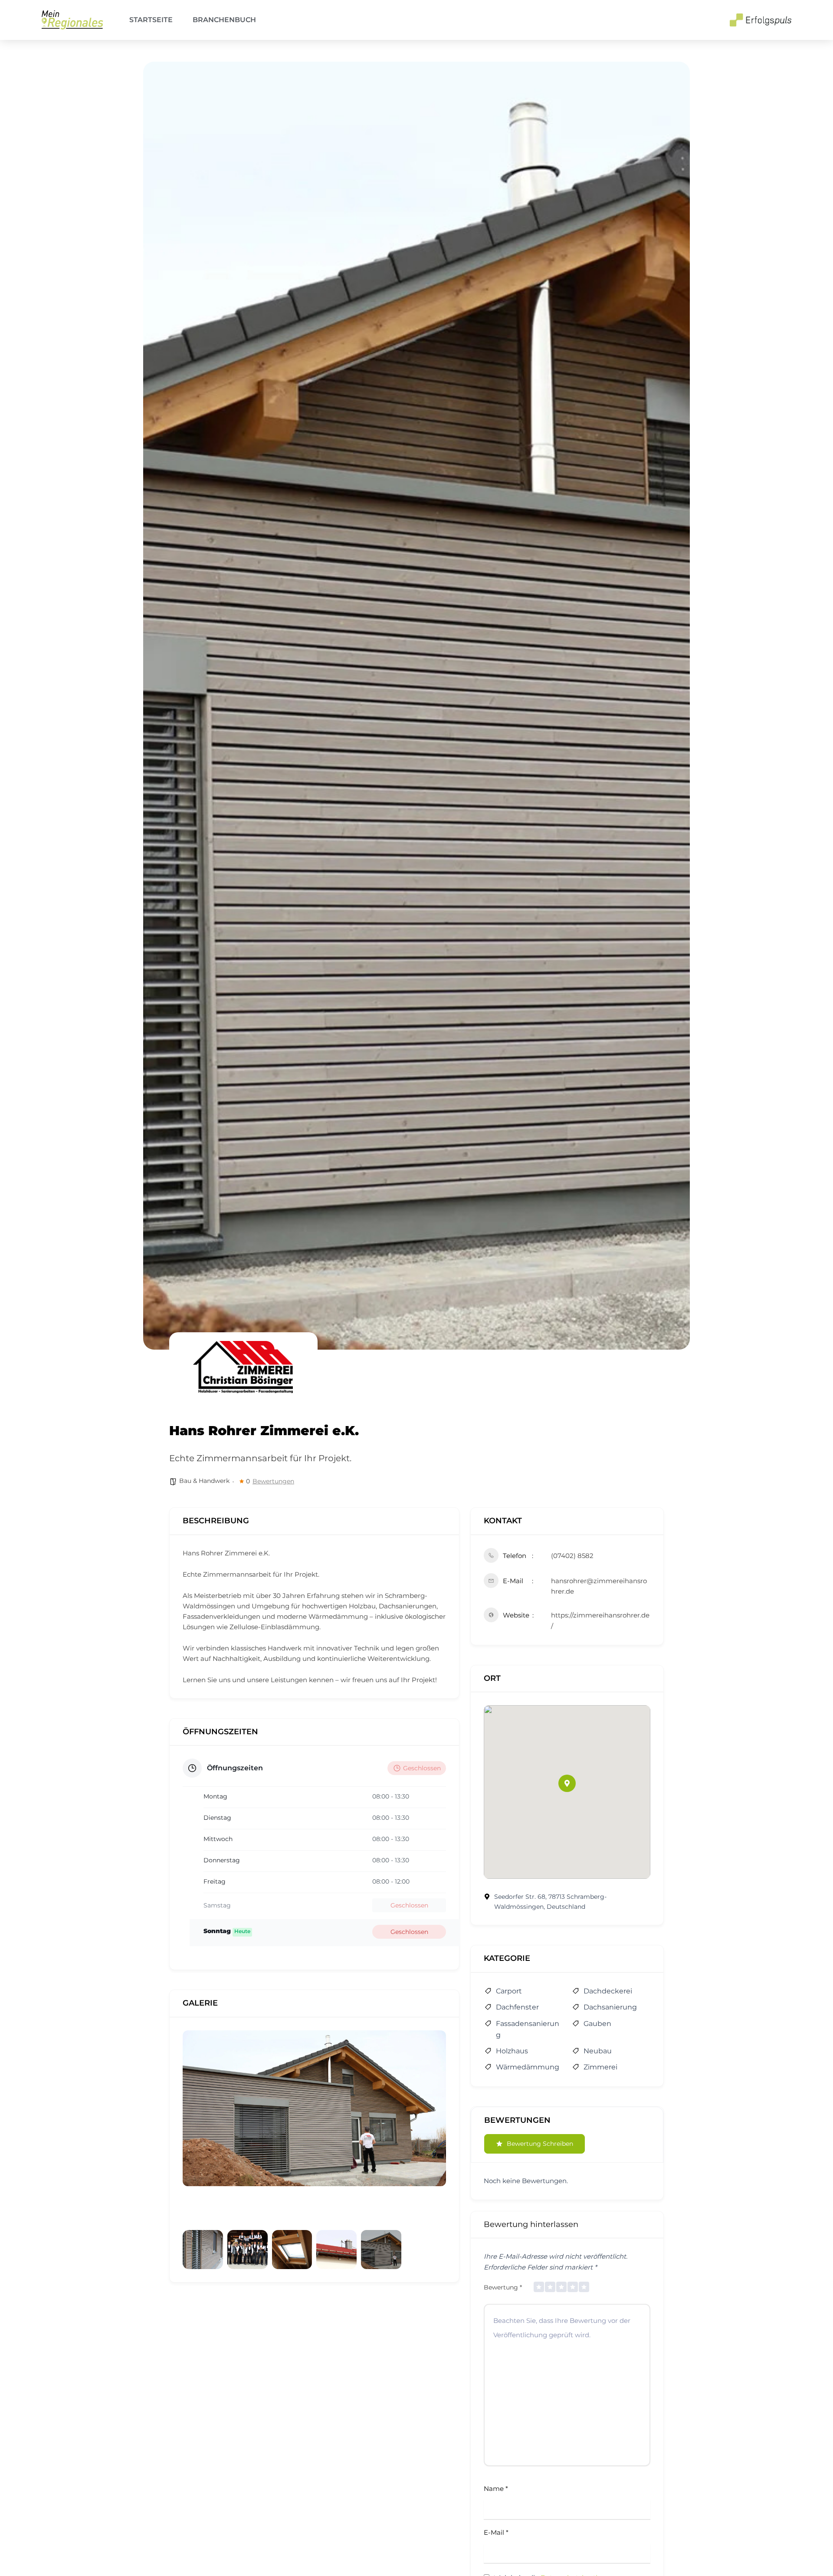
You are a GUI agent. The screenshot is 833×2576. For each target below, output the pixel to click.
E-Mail (496, 2532)
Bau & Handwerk (204, 1481)
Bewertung (503, 2287)
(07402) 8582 (572, 1556)
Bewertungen (273, 1481)
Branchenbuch (224, 20)
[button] (567, 1783)
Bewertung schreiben (540, 2144)
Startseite (151, 20)
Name (496, 2489)
